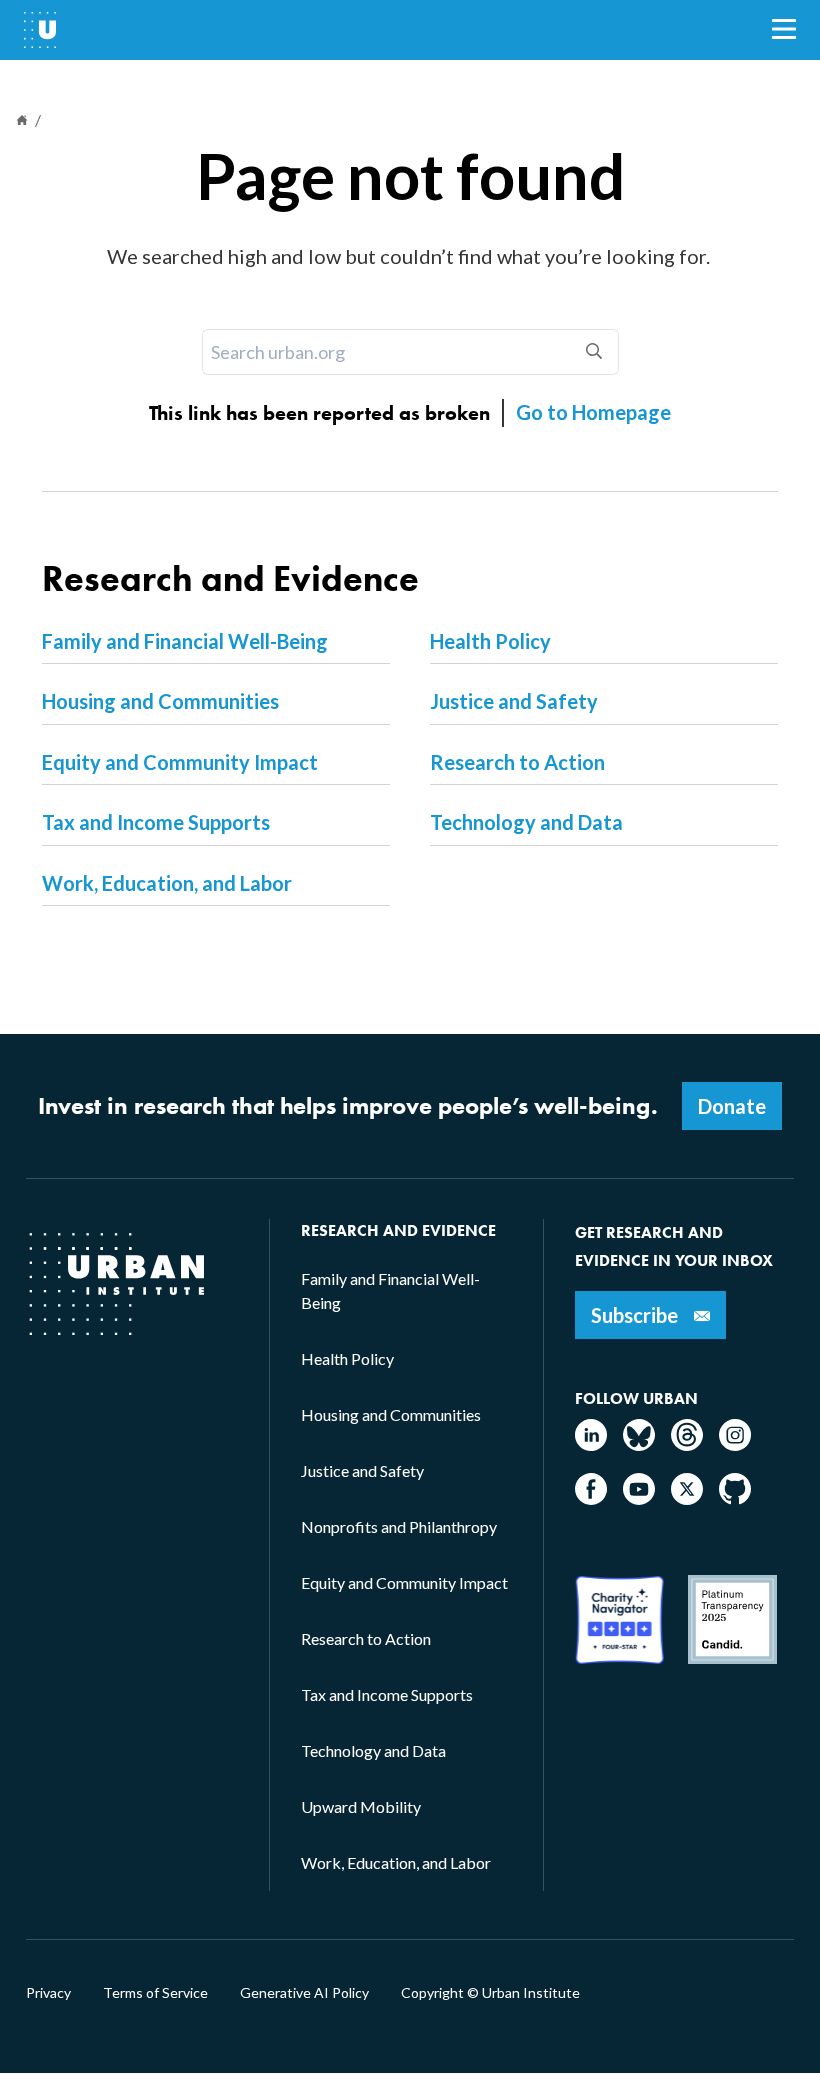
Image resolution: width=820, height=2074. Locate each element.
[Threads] (687, 1444)
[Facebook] (591, 1498)
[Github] (735, 1498)
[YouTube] (639, 1498)
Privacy (48, 1993)
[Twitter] (687, 1498)
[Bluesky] (639, 1444)
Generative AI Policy (304, 1993)
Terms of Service (155, 1993)
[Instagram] (735, 1444)
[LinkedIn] (591, 1444)
